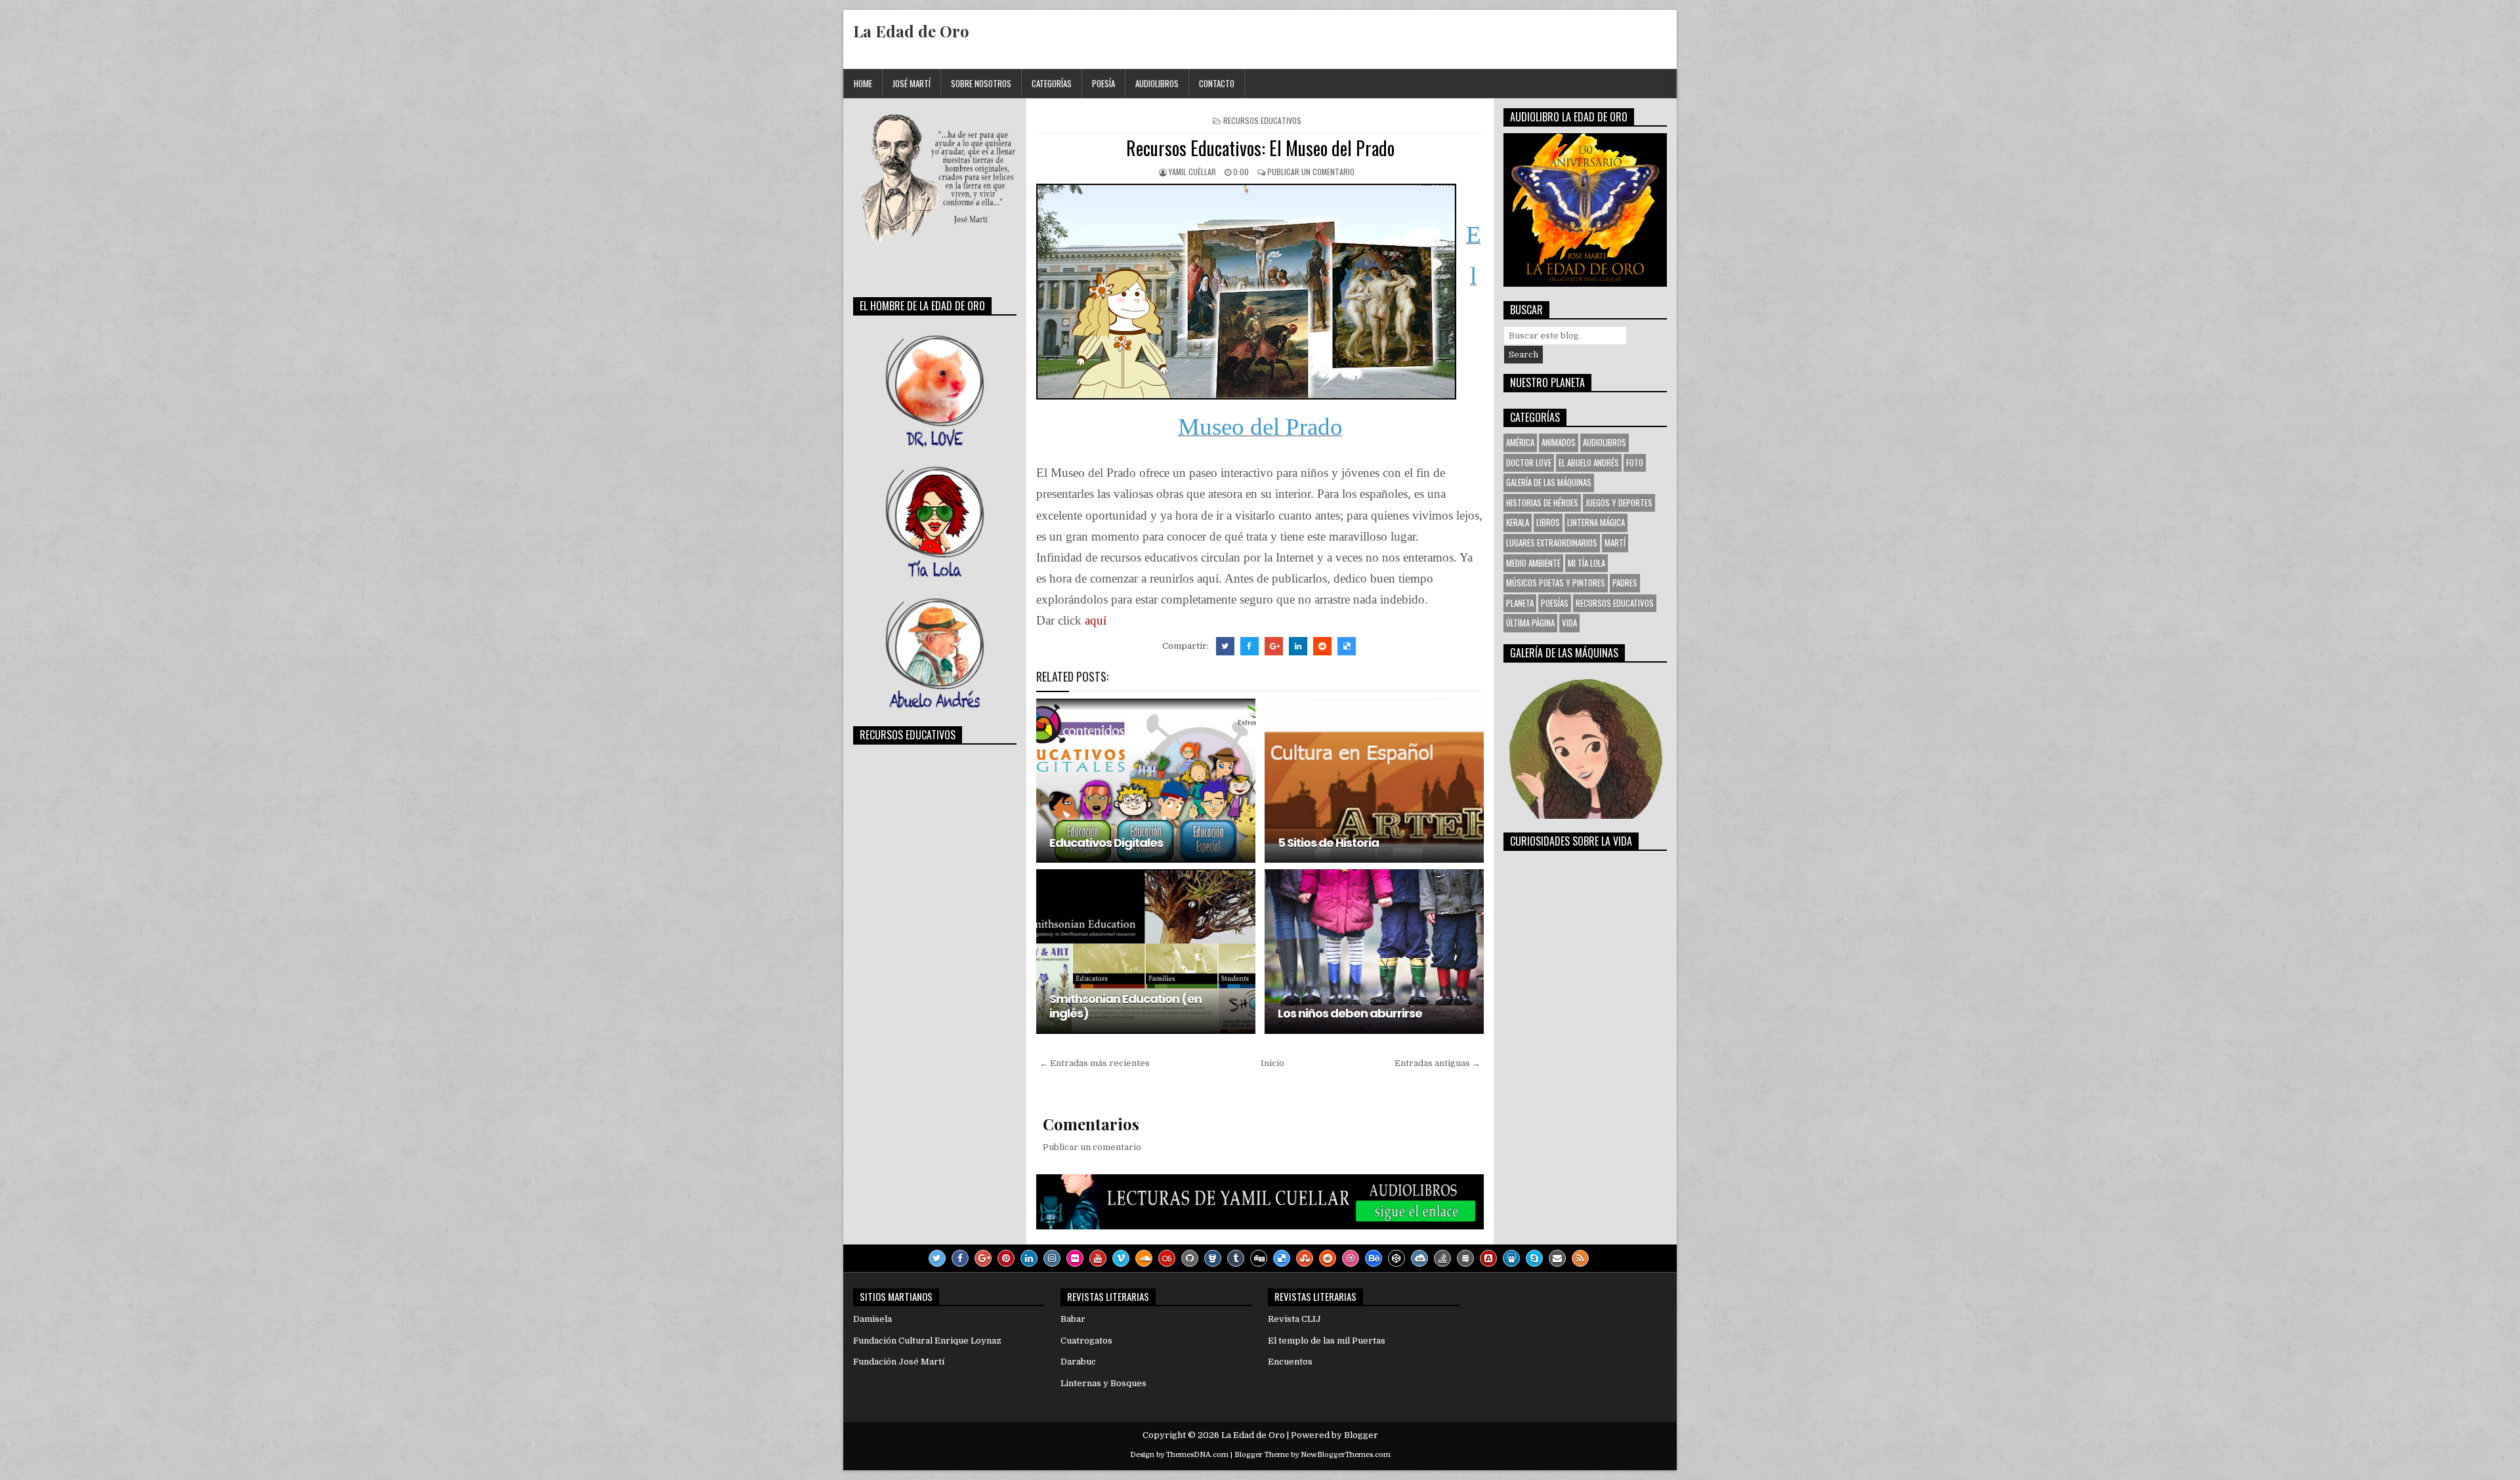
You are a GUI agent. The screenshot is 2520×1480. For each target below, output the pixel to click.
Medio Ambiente (1533, 563)
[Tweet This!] (1225, 646)
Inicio (1272, 1063)
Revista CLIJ (1294, 1319)
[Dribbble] (1351, 1258)
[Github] (1190, 1258)
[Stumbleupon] (1305, 1258)
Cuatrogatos (1086, 1341)
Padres (1625, 583)
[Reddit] (1328, 1258)
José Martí (912, 83)
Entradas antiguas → (1438, 1063)
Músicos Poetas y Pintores (1556, 583)
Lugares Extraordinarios (1552, 543)
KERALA (1518, 522)
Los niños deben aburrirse (1350, 1013)
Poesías (1555, 603)
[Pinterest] (1006, 1258)
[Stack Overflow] (1442, 1258)
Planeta (1520, 603)
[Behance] (1374, 1258)
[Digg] (1259, 1258)
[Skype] (1534, 1258)
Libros (1548, 522)
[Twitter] (937, 1258)
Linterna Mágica (1596, 522)
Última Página (1530, 623)
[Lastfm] (1167, 1258)
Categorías (1052, 83)
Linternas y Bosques (1103, 1383)
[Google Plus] (983, 1258)
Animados (1559, 442)
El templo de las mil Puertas (1327, 1341)
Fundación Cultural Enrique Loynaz (927, 1341)
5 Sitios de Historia (1328, 843)
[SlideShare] (1511, 1258)
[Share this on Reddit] (1322, 646)
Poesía (1103, 83)
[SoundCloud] (1144, 1258)
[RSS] (1580, 1258)
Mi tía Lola (1586, 563)
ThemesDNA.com (1197, 1455)
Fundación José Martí (899, 1362)
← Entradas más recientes (1095, 1063)
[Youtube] (1098, 1258)
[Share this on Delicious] (1347, 646)
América (1520, 442)
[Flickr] (1075, 1258)
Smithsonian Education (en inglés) (1125, 1006)
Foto (1635, 462)
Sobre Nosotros (981, 83)
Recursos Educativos (1262, 120)
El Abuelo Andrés (1589, 462)
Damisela (872, 1319)
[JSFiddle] (1419, 1258)
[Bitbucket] (1213, 1258)
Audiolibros (1157, 83)
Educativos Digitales (1106, 843)
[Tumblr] (1236, 1258)
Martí (1615, 543)
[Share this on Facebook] (1249, 646)
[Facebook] (960, 1258)
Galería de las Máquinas (1549, 482)
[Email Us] (1557, 1258)
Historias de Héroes (1542, 503)
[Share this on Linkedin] (1298, 646)
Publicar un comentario (1311, 172)
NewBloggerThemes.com (1346, 1455)
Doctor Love (1529, 462)
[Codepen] (1396, 1258)
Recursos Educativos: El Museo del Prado (1260, 148)
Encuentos (1290, 1362)
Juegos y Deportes (1619, 503)
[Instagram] (1052, 1258)
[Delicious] (1282, 1258)
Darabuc (1078, 1362)
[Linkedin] (1029, 1258)
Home (863, 83)
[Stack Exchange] (1465, 1258)
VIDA (1569, 623)
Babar (1073, 1319)
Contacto (1217, 83)
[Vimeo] (1121, 1258)
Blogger (1361, 1435)
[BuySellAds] (1488, 1258)
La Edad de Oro (911, 31)
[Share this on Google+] (1274, 646)
